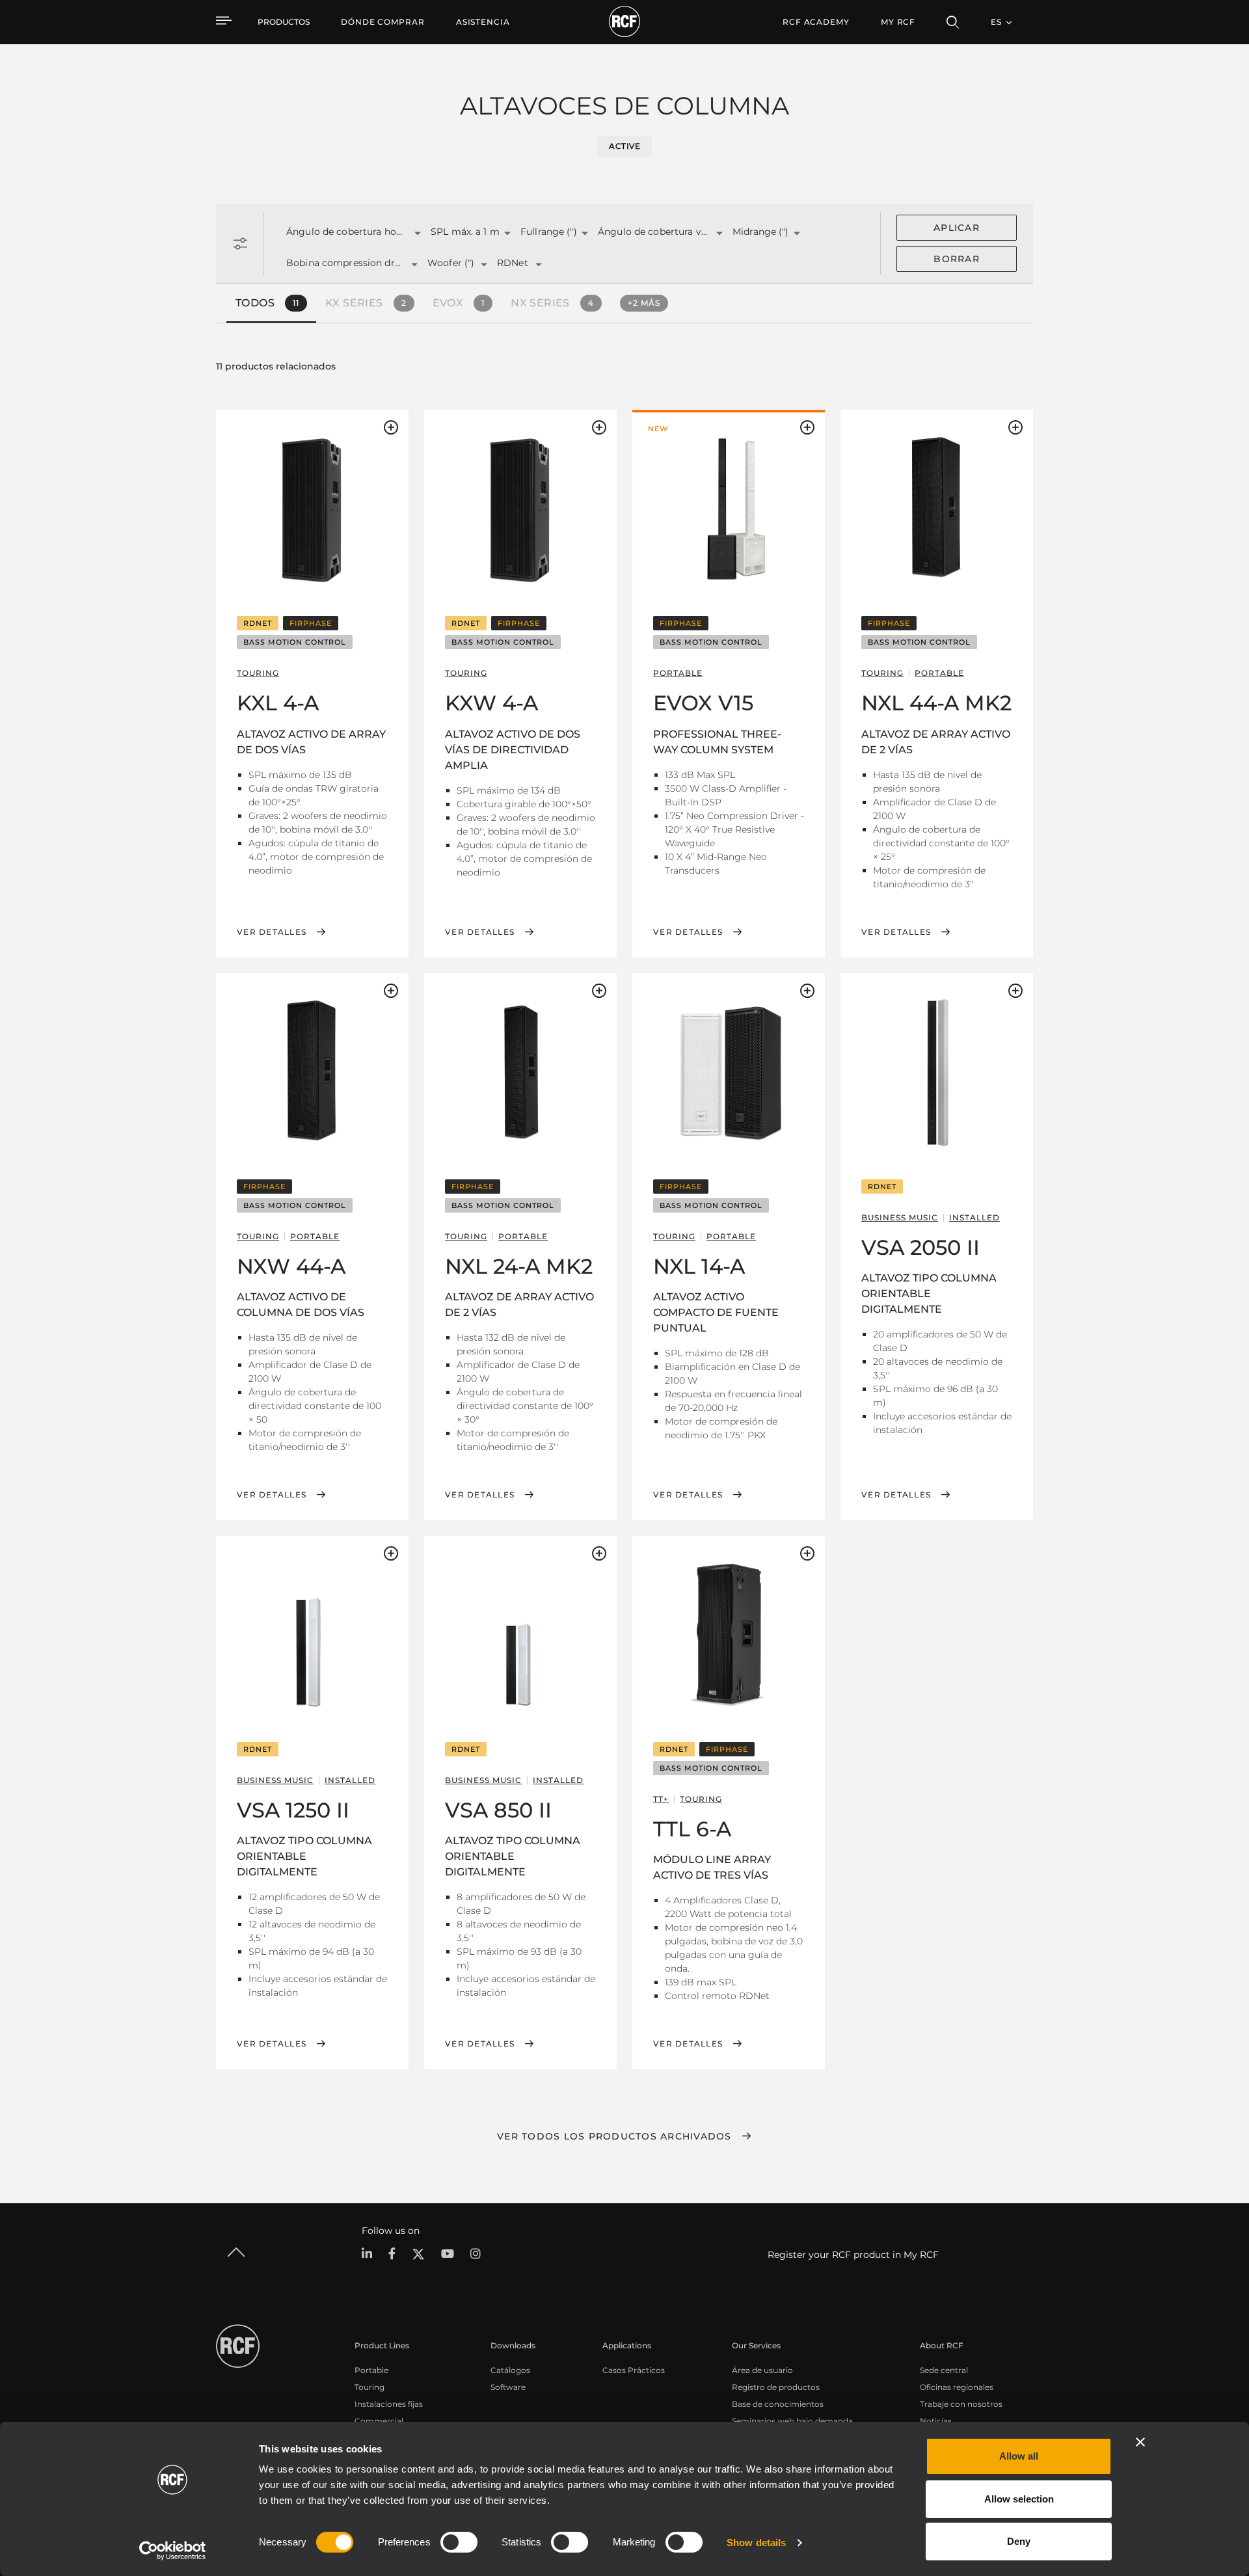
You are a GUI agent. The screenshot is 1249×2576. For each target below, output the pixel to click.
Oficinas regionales (957, 2387)
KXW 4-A (491, 703)
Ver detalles (272, 932)
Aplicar (957, 228)
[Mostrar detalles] (312, 509)
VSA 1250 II (293, 1810)
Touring (369, 2387)
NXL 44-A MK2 (936, 703)
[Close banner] (1140, 2442)
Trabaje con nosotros (961, 2404)
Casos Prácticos (634, 2370)
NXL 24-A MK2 (519, 1266)
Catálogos (510, 2370)
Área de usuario (762, 2370)
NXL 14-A (699, 1266)
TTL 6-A (692, 1829)
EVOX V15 (703, 703)
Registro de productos (776, 2387)
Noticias (936, 2421)
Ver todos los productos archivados (614, 2136)
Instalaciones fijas (389, 2404)
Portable (371, 2370)
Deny (1019, 2541)
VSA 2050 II (920, 1247)
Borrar (957, 259)
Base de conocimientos (778, 2404)
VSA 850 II (498, 1810)
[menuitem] (383, 22)
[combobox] (342, 233)
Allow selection (1019, 2499)
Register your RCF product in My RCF (853, 2255)
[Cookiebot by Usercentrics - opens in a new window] (173, 2551)
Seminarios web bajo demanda (792, 2421)
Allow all (1019, 2456)
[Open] (418, 234)
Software (508, 2387)
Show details (756, 2542)
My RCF (898, 22)
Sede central (944, 2370)
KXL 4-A (278, 703)
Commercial (379, 2421)
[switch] (459, 2542)
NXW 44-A (291, 1266)
